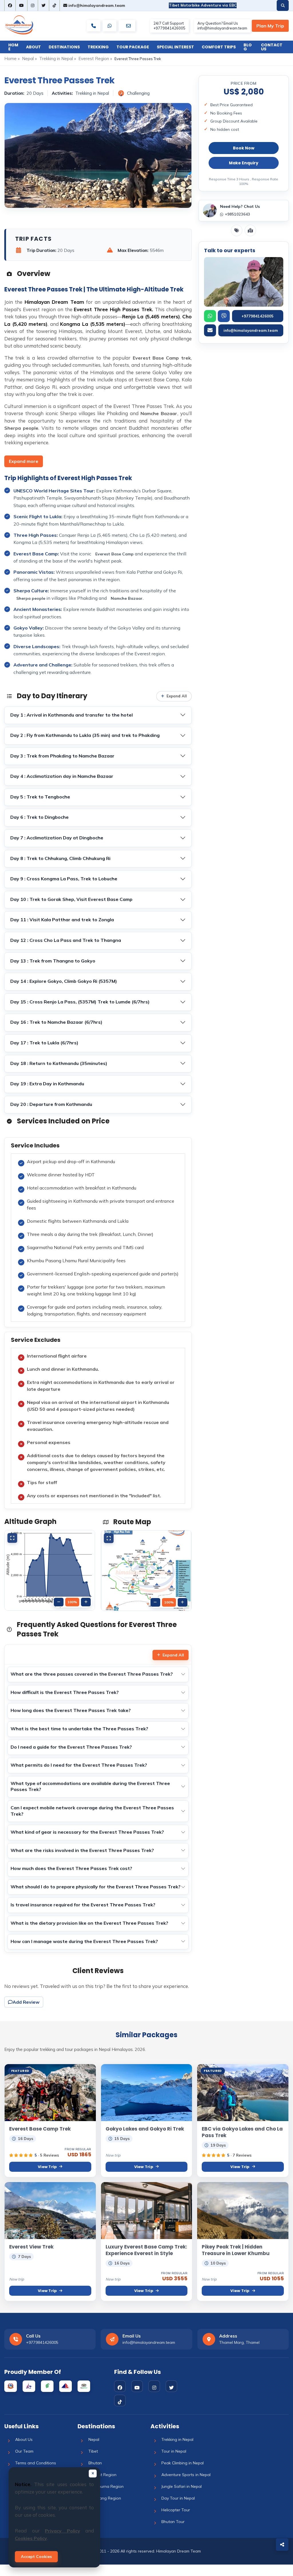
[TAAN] (47, 2386)
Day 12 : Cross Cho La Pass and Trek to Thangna (66, 940)
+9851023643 (237, 214)
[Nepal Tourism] (11, 2386)
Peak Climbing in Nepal (183, 2463)
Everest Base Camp (115, 554)
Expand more (24, 461)
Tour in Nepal (174, 2451)
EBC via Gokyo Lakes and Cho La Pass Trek (242, 2132)
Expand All (173, 1655)
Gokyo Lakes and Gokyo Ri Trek (145, 2129)
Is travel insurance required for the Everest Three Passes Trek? (83, 1905)
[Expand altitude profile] (12, 1538)
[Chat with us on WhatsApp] (110, 26)
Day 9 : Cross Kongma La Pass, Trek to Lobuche (64, 879)
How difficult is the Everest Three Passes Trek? (65, 1692)
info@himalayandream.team (96, 5)
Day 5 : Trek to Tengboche (40, 797)
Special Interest (175, 47)
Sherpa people (21, 428)
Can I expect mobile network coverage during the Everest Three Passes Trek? (92, 1811)
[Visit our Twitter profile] (43, 5)
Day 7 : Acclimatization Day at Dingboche (57, 838)
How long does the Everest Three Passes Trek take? (71, 1710)
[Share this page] (282, 2545)
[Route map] (250, 230)
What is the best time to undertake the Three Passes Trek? (79, 1729)
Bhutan (95, 2463)
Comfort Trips (219, 47)
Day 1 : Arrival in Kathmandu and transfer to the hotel (72, 715)
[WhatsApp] (210, 316)
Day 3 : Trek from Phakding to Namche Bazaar (62, 756)
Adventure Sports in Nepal (186, 2475)
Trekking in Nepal (56, 59)
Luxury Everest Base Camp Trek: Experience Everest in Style (146, 2250)
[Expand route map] (109, 1538)
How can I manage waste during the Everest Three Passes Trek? (84, 1941)
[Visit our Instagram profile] (33, 5)
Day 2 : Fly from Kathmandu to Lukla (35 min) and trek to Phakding (85, 735)
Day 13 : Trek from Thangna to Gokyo (53, 961)
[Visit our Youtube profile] (21, 5)
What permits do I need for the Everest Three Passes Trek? (79, 1765)
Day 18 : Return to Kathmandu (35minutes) (59, 1063)
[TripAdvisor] (84, 2386)
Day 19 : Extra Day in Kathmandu (47, 1084)
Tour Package (133, 47)
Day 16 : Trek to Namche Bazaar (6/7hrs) (56, 1022)
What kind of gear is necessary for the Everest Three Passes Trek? (87, 1832)
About (33, 47)
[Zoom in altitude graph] (86, 1602)
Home (13, 47)
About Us (24, 2439)
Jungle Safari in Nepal (182, 2486)
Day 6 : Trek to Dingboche (39, 817)
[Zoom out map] (155, 1602)
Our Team (24, 2451)
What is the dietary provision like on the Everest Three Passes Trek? (89, 1923)
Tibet (93, 2451)
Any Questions (270, 26)
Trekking (98, 47)
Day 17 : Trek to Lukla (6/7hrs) (44, 1043)
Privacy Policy (63, 2531)
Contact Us (272, 47)
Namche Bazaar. (127, 598)
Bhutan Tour (173, 2522)
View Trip (47, 2167)
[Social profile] (120, 2386)
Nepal (28, 59)
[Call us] (94, 26)
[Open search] (283, 5)
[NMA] (66, 2386)
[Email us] (128, 26)
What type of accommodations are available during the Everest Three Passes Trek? (90, 1786)
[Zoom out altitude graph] (59, 1602)
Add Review (26, 2002)
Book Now (244, 148)
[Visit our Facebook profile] (10, 5)
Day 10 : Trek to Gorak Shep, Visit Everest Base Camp (71, 899)
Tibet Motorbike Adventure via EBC (203, 5)
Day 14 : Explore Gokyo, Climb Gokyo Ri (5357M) (64, 981)
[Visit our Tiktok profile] (54, 5)
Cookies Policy (31, 2538)
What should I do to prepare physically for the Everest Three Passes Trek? (96, 1887)
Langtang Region (105, 2498)
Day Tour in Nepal (178, 2498)
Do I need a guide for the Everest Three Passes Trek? (71, 1747)
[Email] (210, 330)
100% (72, 1602)
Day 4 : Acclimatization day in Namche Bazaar (62, 776)
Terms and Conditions (36, 2463)
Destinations (64, 47)
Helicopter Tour (176, 2510)
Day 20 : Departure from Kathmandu (51, 1104)
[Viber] (224, 316)
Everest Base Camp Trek (40, 2129)
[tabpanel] (98, 1323)
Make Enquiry (244, 163)
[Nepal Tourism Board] (29, 2386)
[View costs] (237, 230)
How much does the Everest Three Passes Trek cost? (71, 1868)
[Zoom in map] (183, 1602)
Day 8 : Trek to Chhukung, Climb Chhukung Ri (60, 858)
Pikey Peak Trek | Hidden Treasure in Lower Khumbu (236, 2250)
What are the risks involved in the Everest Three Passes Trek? (82, 1850)
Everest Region (94, 59)
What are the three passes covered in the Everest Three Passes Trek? (92, 1674)
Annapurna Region (106, 2486)
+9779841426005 (258, 316)
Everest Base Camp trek (162, 358)
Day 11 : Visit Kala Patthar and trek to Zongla (62, 920)
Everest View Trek (31, 2247)
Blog (248, 47)
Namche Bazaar (159, 413)
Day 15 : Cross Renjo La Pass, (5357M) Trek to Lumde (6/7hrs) (80, 1002)
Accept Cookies (36, 2557)
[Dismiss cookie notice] (93, 2474)
